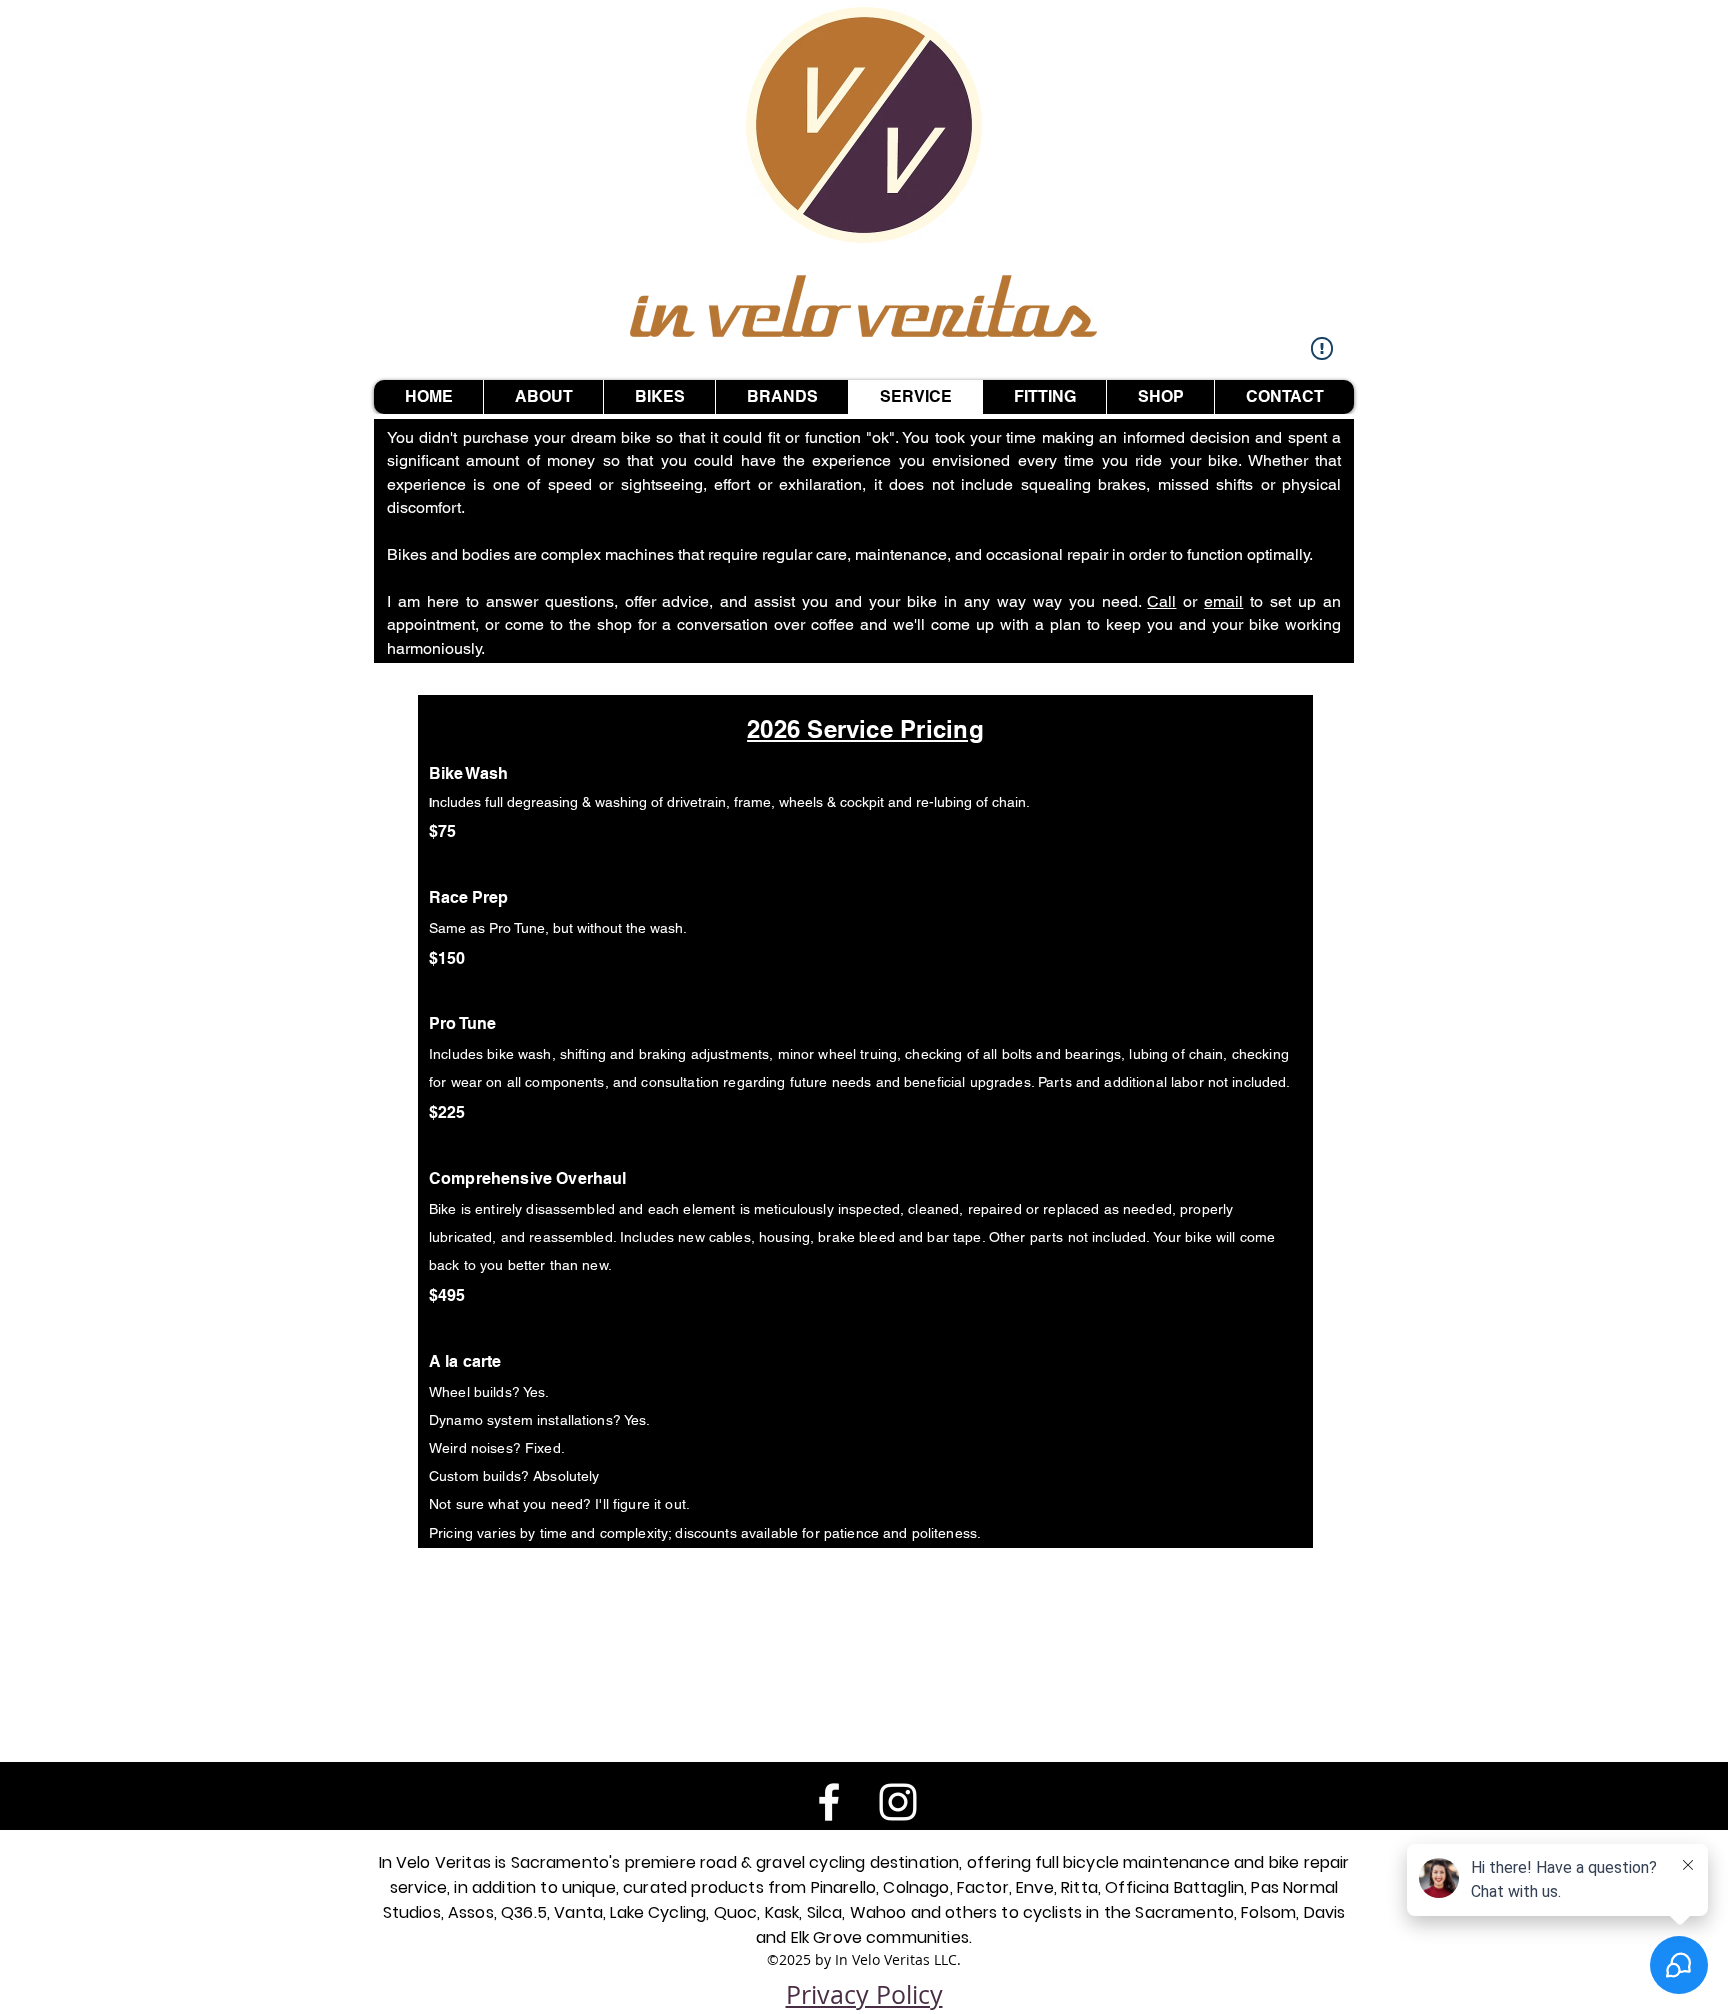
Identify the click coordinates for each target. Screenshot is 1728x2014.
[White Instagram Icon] (898, 1802)
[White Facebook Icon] (829, 1802)
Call (1161, 601)
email (1223, 601)
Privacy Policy (864, 1994)
